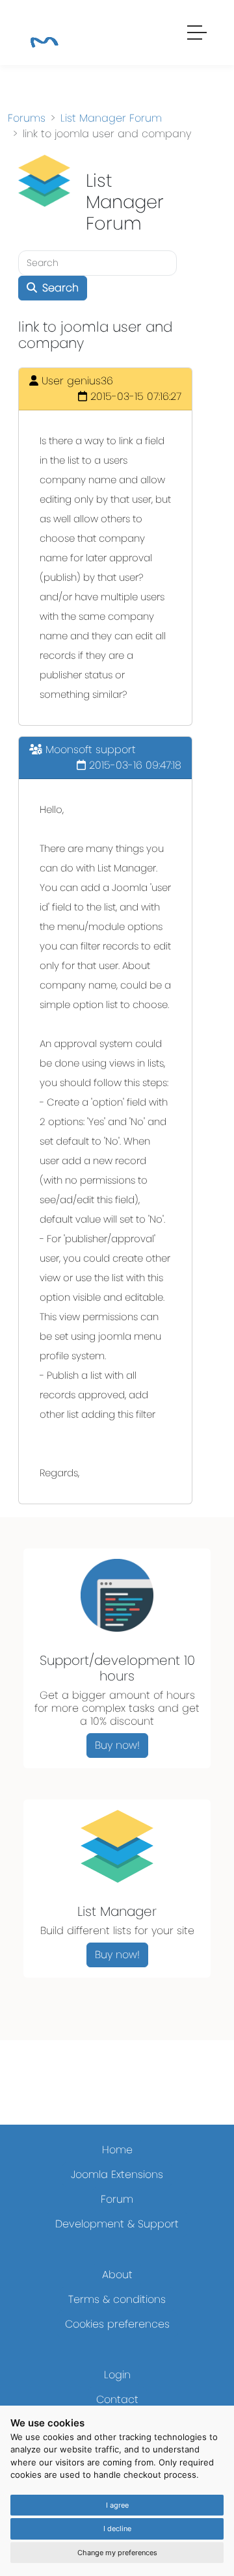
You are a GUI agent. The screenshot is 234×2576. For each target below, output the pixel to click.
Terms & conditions (117, 2299)
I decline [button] (117, 2529)
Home (117, 2150)
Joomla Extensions (117, 2174)
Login (117, 2375)
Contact (117, 2399)
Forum (117, 2199)
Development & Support (117, 2224)
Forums (27, 118)
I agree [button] (117, 2505)
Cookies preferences (117, 2324)
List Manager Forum (111, 118)
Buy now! (117, 1745)
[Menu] (198, 34)
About (117, 2275)
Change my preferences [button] (117, 2553)
